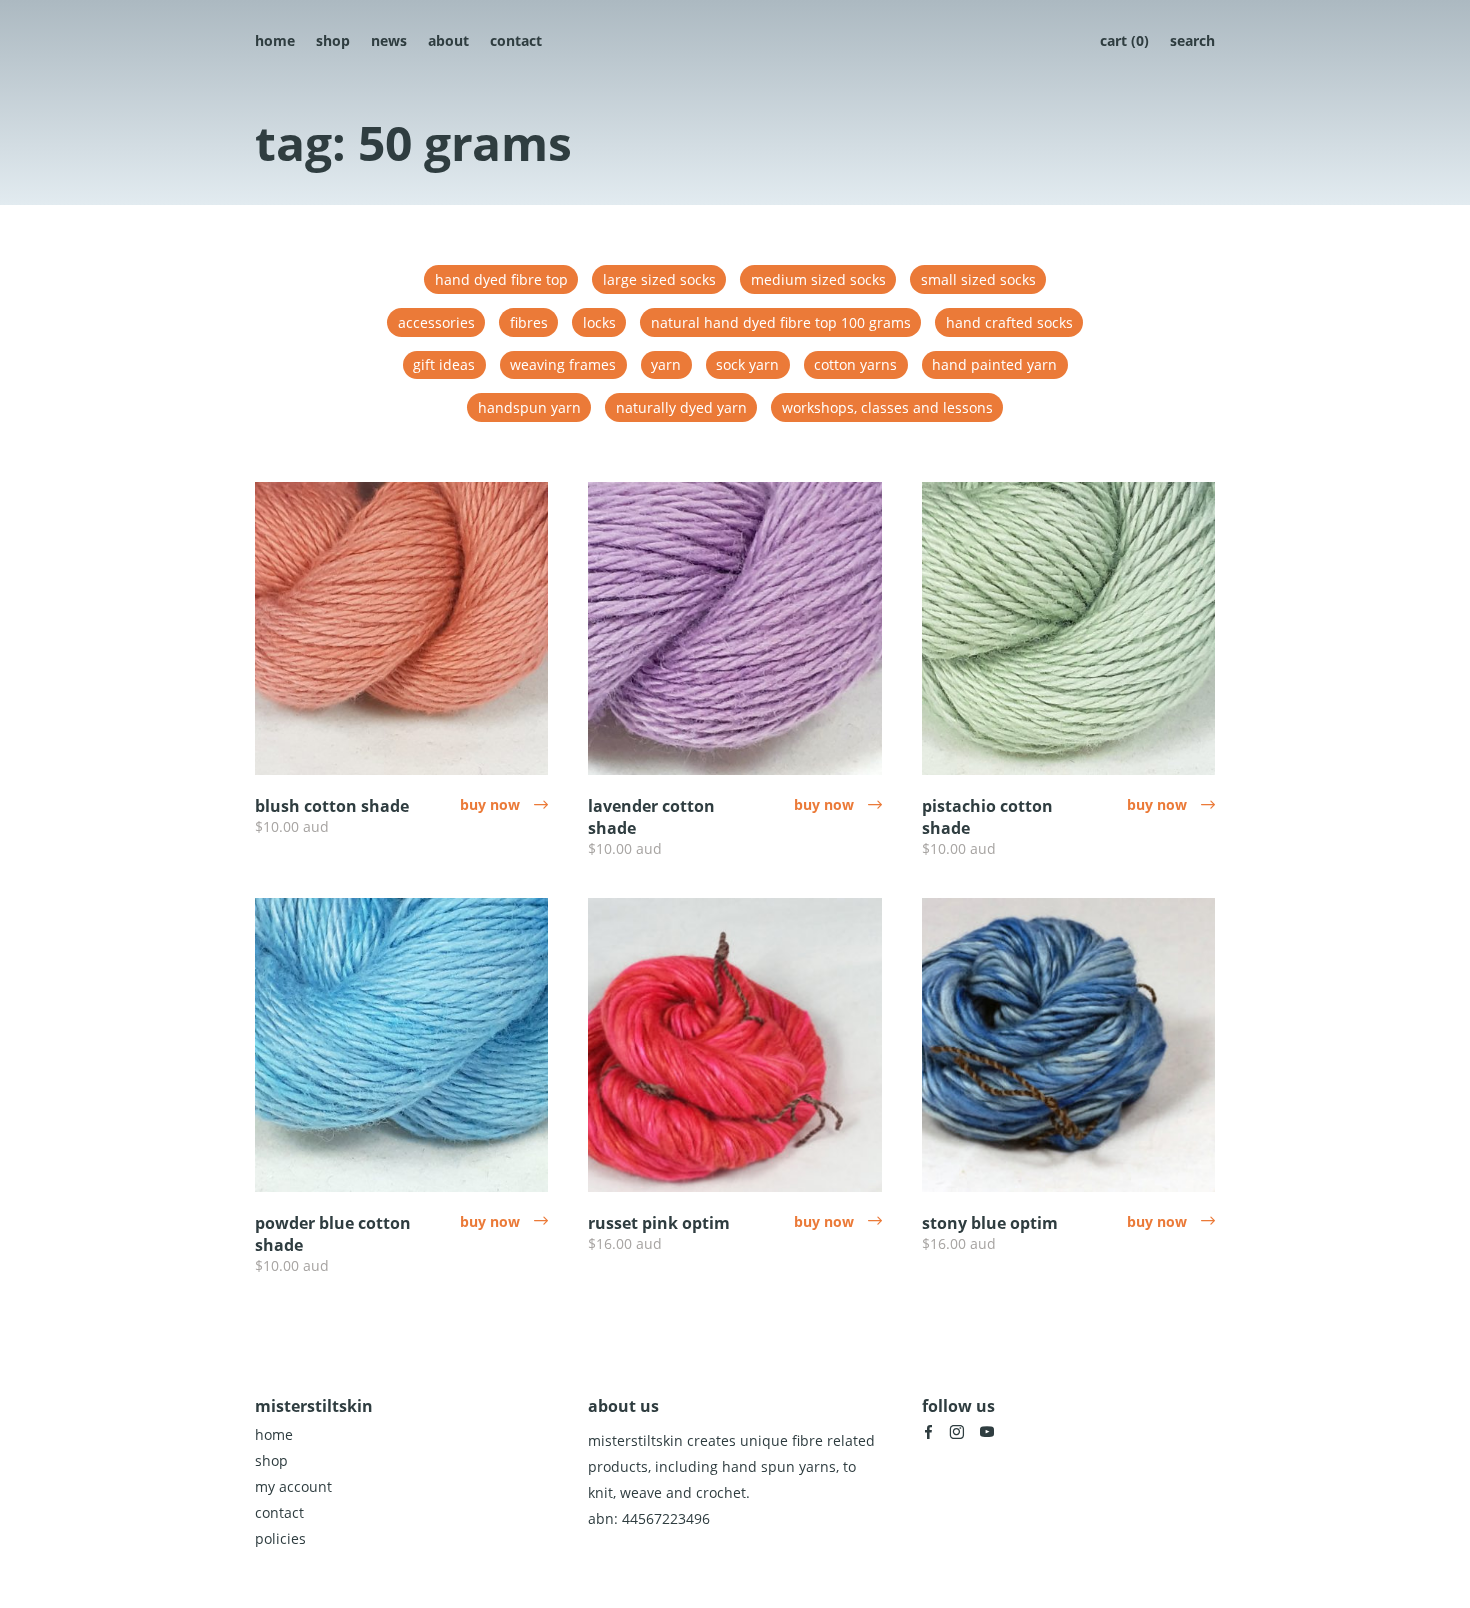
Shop (333, 40)
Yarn (666, 364)
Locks (599, 322)
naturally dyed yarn (681, 407)
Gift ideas (444, 364)
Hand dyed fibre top (501, 279)
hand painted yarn (994, 364)
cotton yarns (855, 364)
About (448, 40)
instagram (957, 1432)
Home (275, 40)
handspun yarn (529, 407)
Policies (280, 1538)
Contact (516, 40)
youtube (987, 1432)
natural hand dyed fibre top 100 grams (781, 322)
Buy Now (504, 804)
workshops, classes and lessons (887, 407)
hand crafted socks (1009, 322)
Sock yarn (747, 364)
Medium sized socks (818, 279)
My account (293, 1486)
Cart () (1124, 40)
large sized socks (659, 279)
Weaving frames (563, 364)
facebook (928, 1432)
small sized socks (978, 279)
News (389, 40)
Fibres (529, 322)
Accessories (436, 322)
